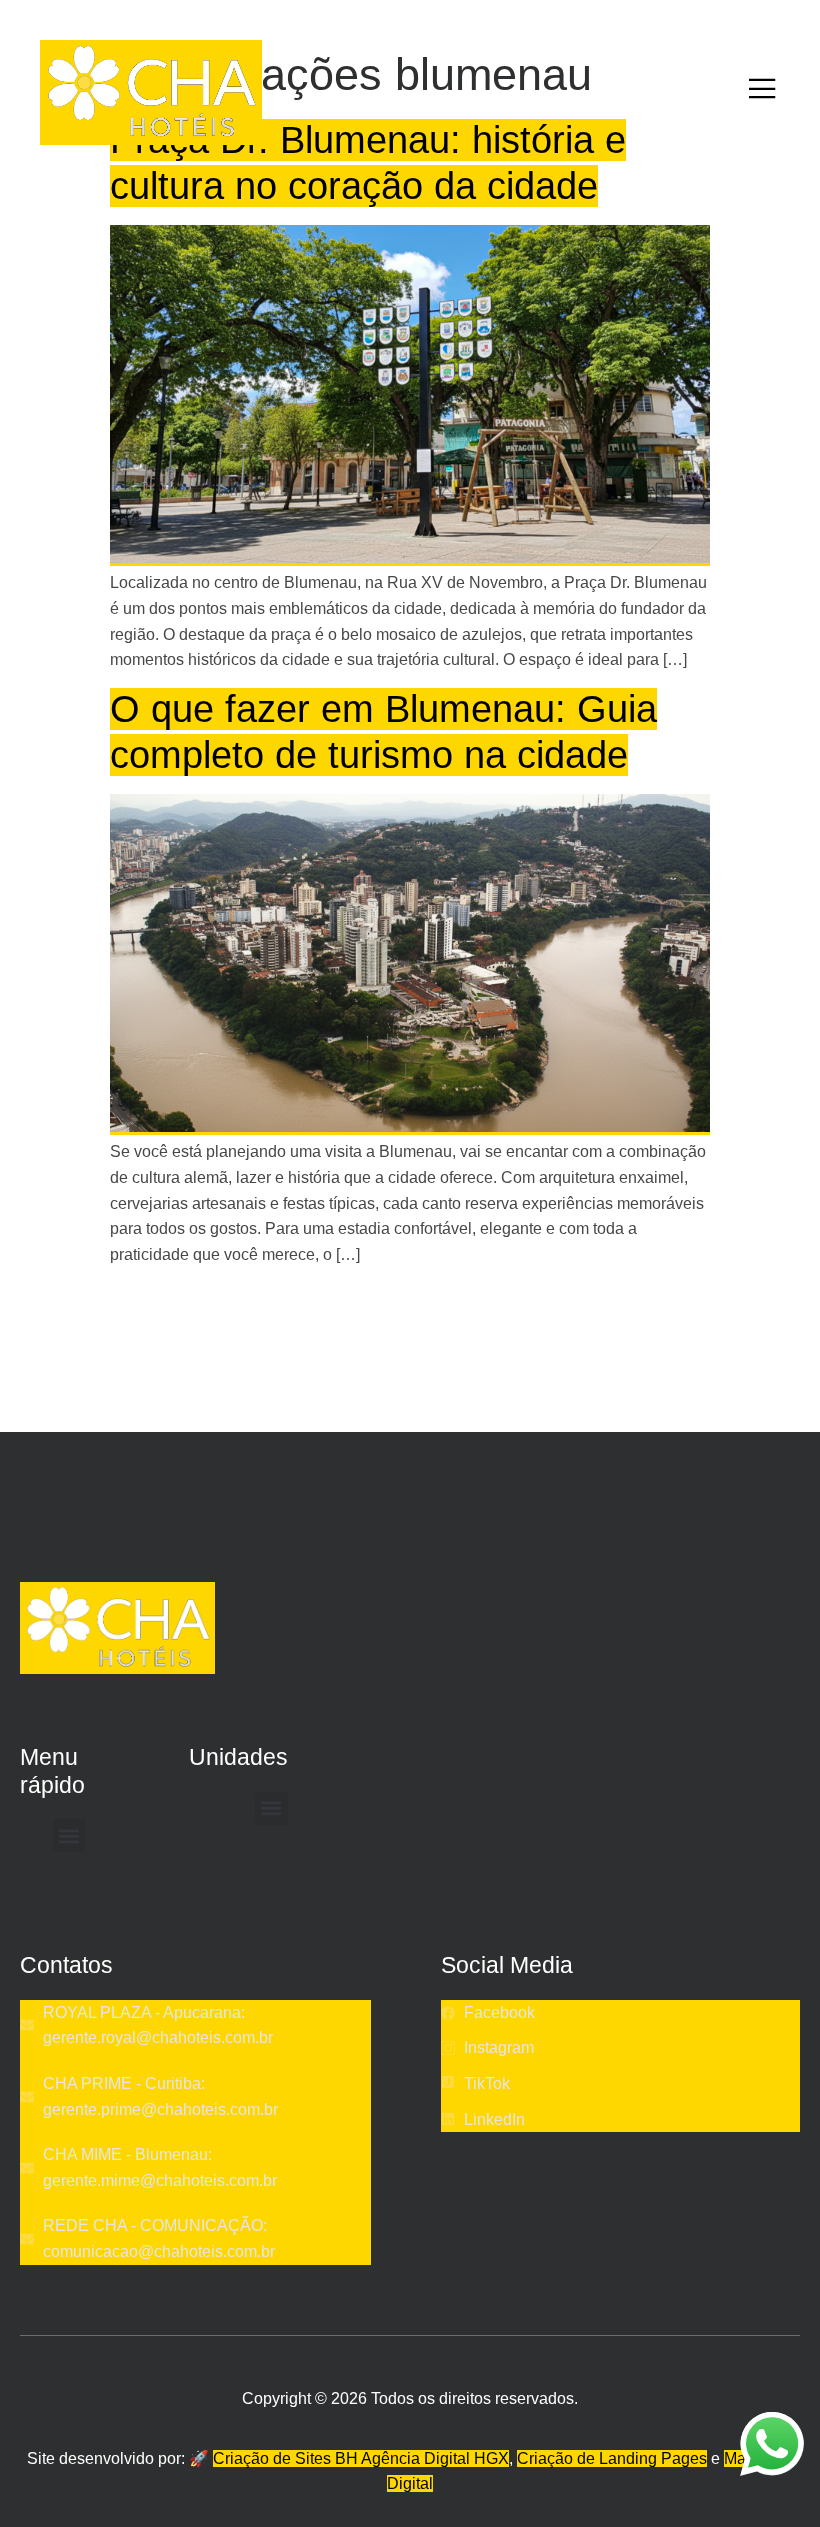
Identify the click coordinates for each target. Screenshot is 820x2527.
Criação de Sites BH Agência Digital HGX (361, 2458)
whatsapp (772, 2424)
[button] (69, 1835)
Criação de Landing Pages (612, 2458)
